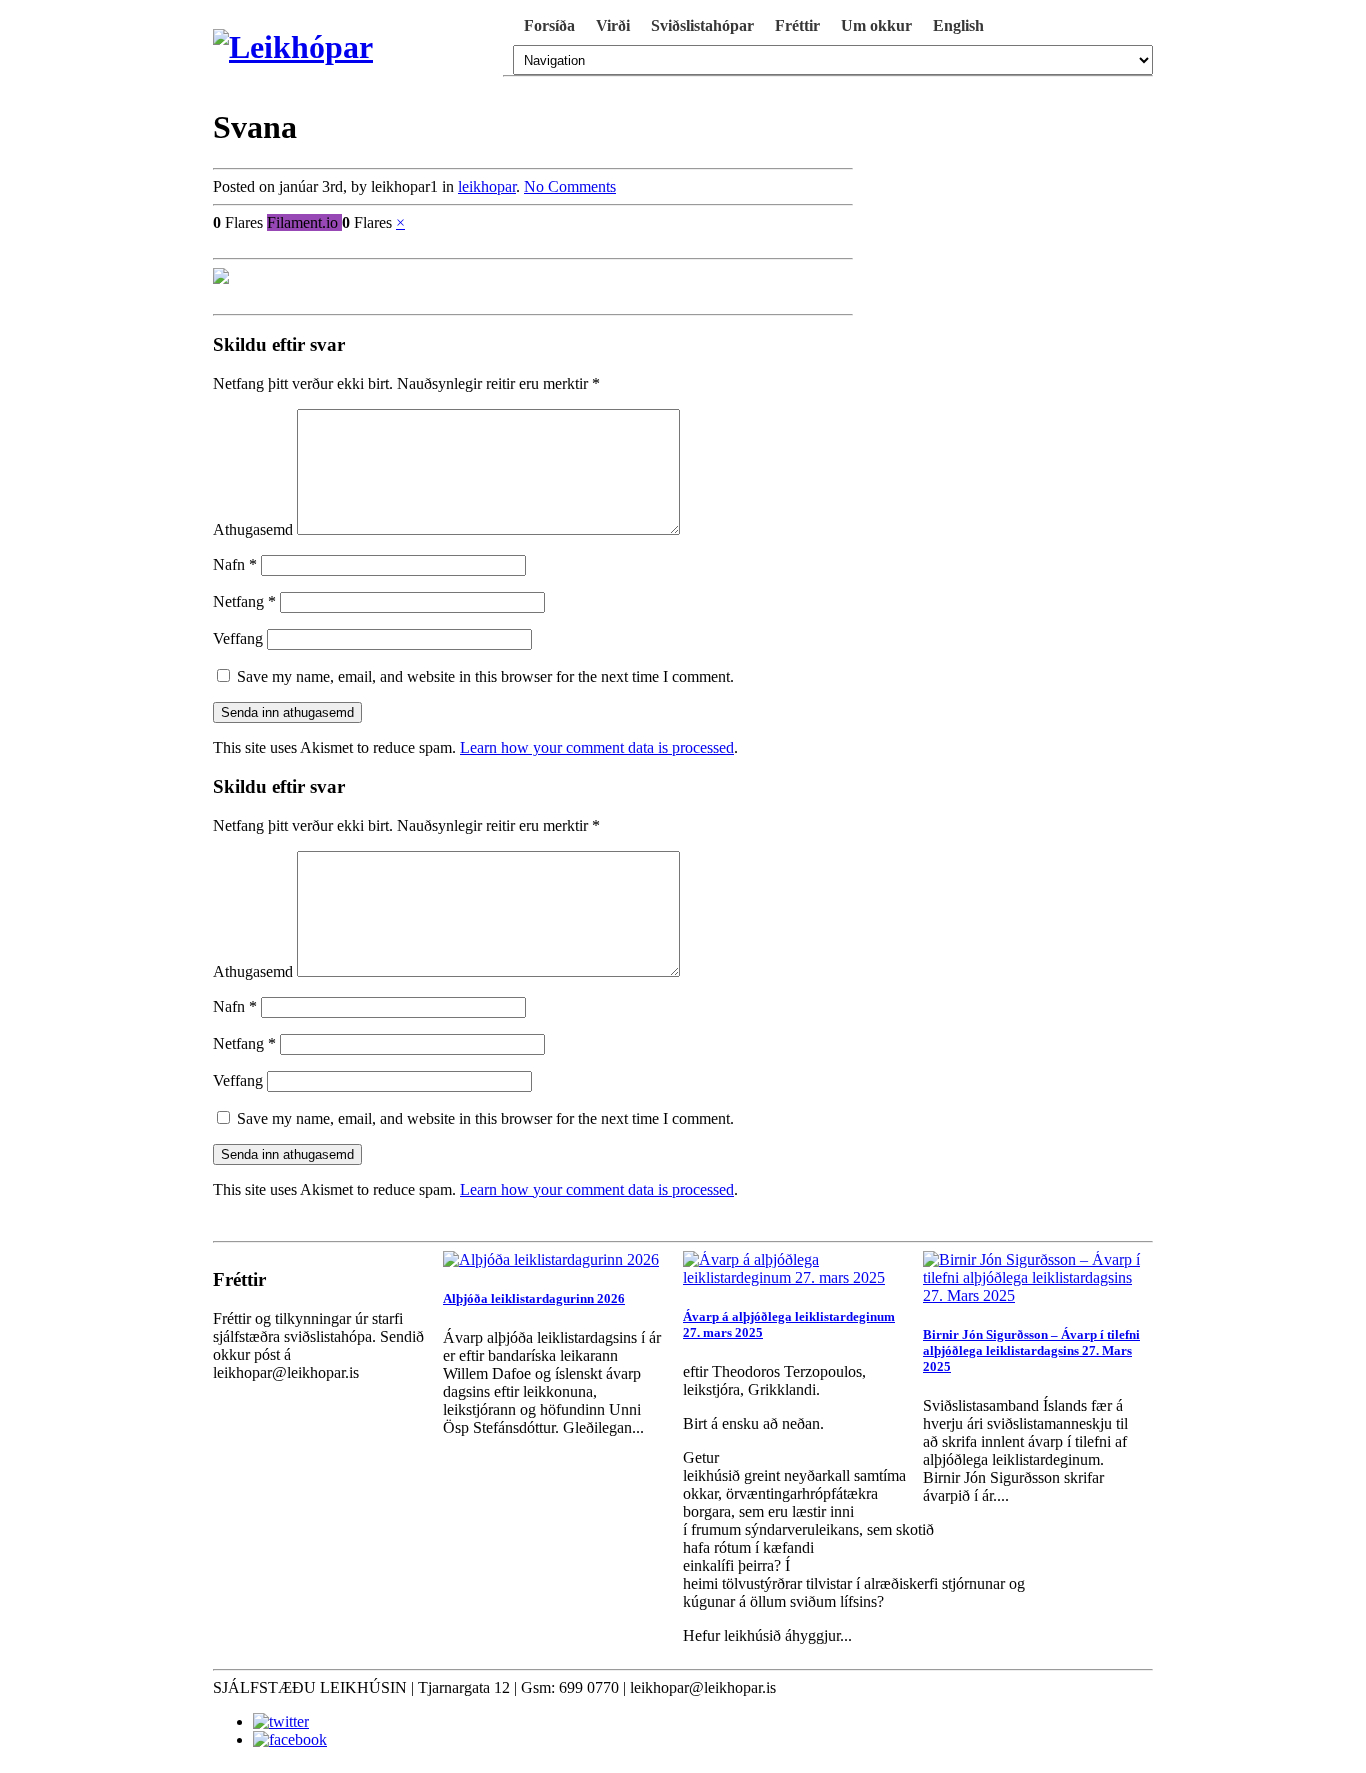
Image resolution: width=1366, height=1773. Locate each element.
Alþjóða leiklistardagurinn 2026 (534, 1298)
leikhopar (487, 186)
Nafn (235, 564)
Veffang (238, 638)
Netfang (244, 601)
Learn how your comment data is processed (597, 747)
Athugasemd (253, 529)
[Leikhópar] (353, 47)
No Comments (570, 186)
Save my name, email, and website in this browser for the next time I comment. (485, 676)
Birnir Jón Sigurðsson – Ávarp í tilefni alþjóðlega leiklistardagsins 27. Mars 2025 (1031, 1350)
